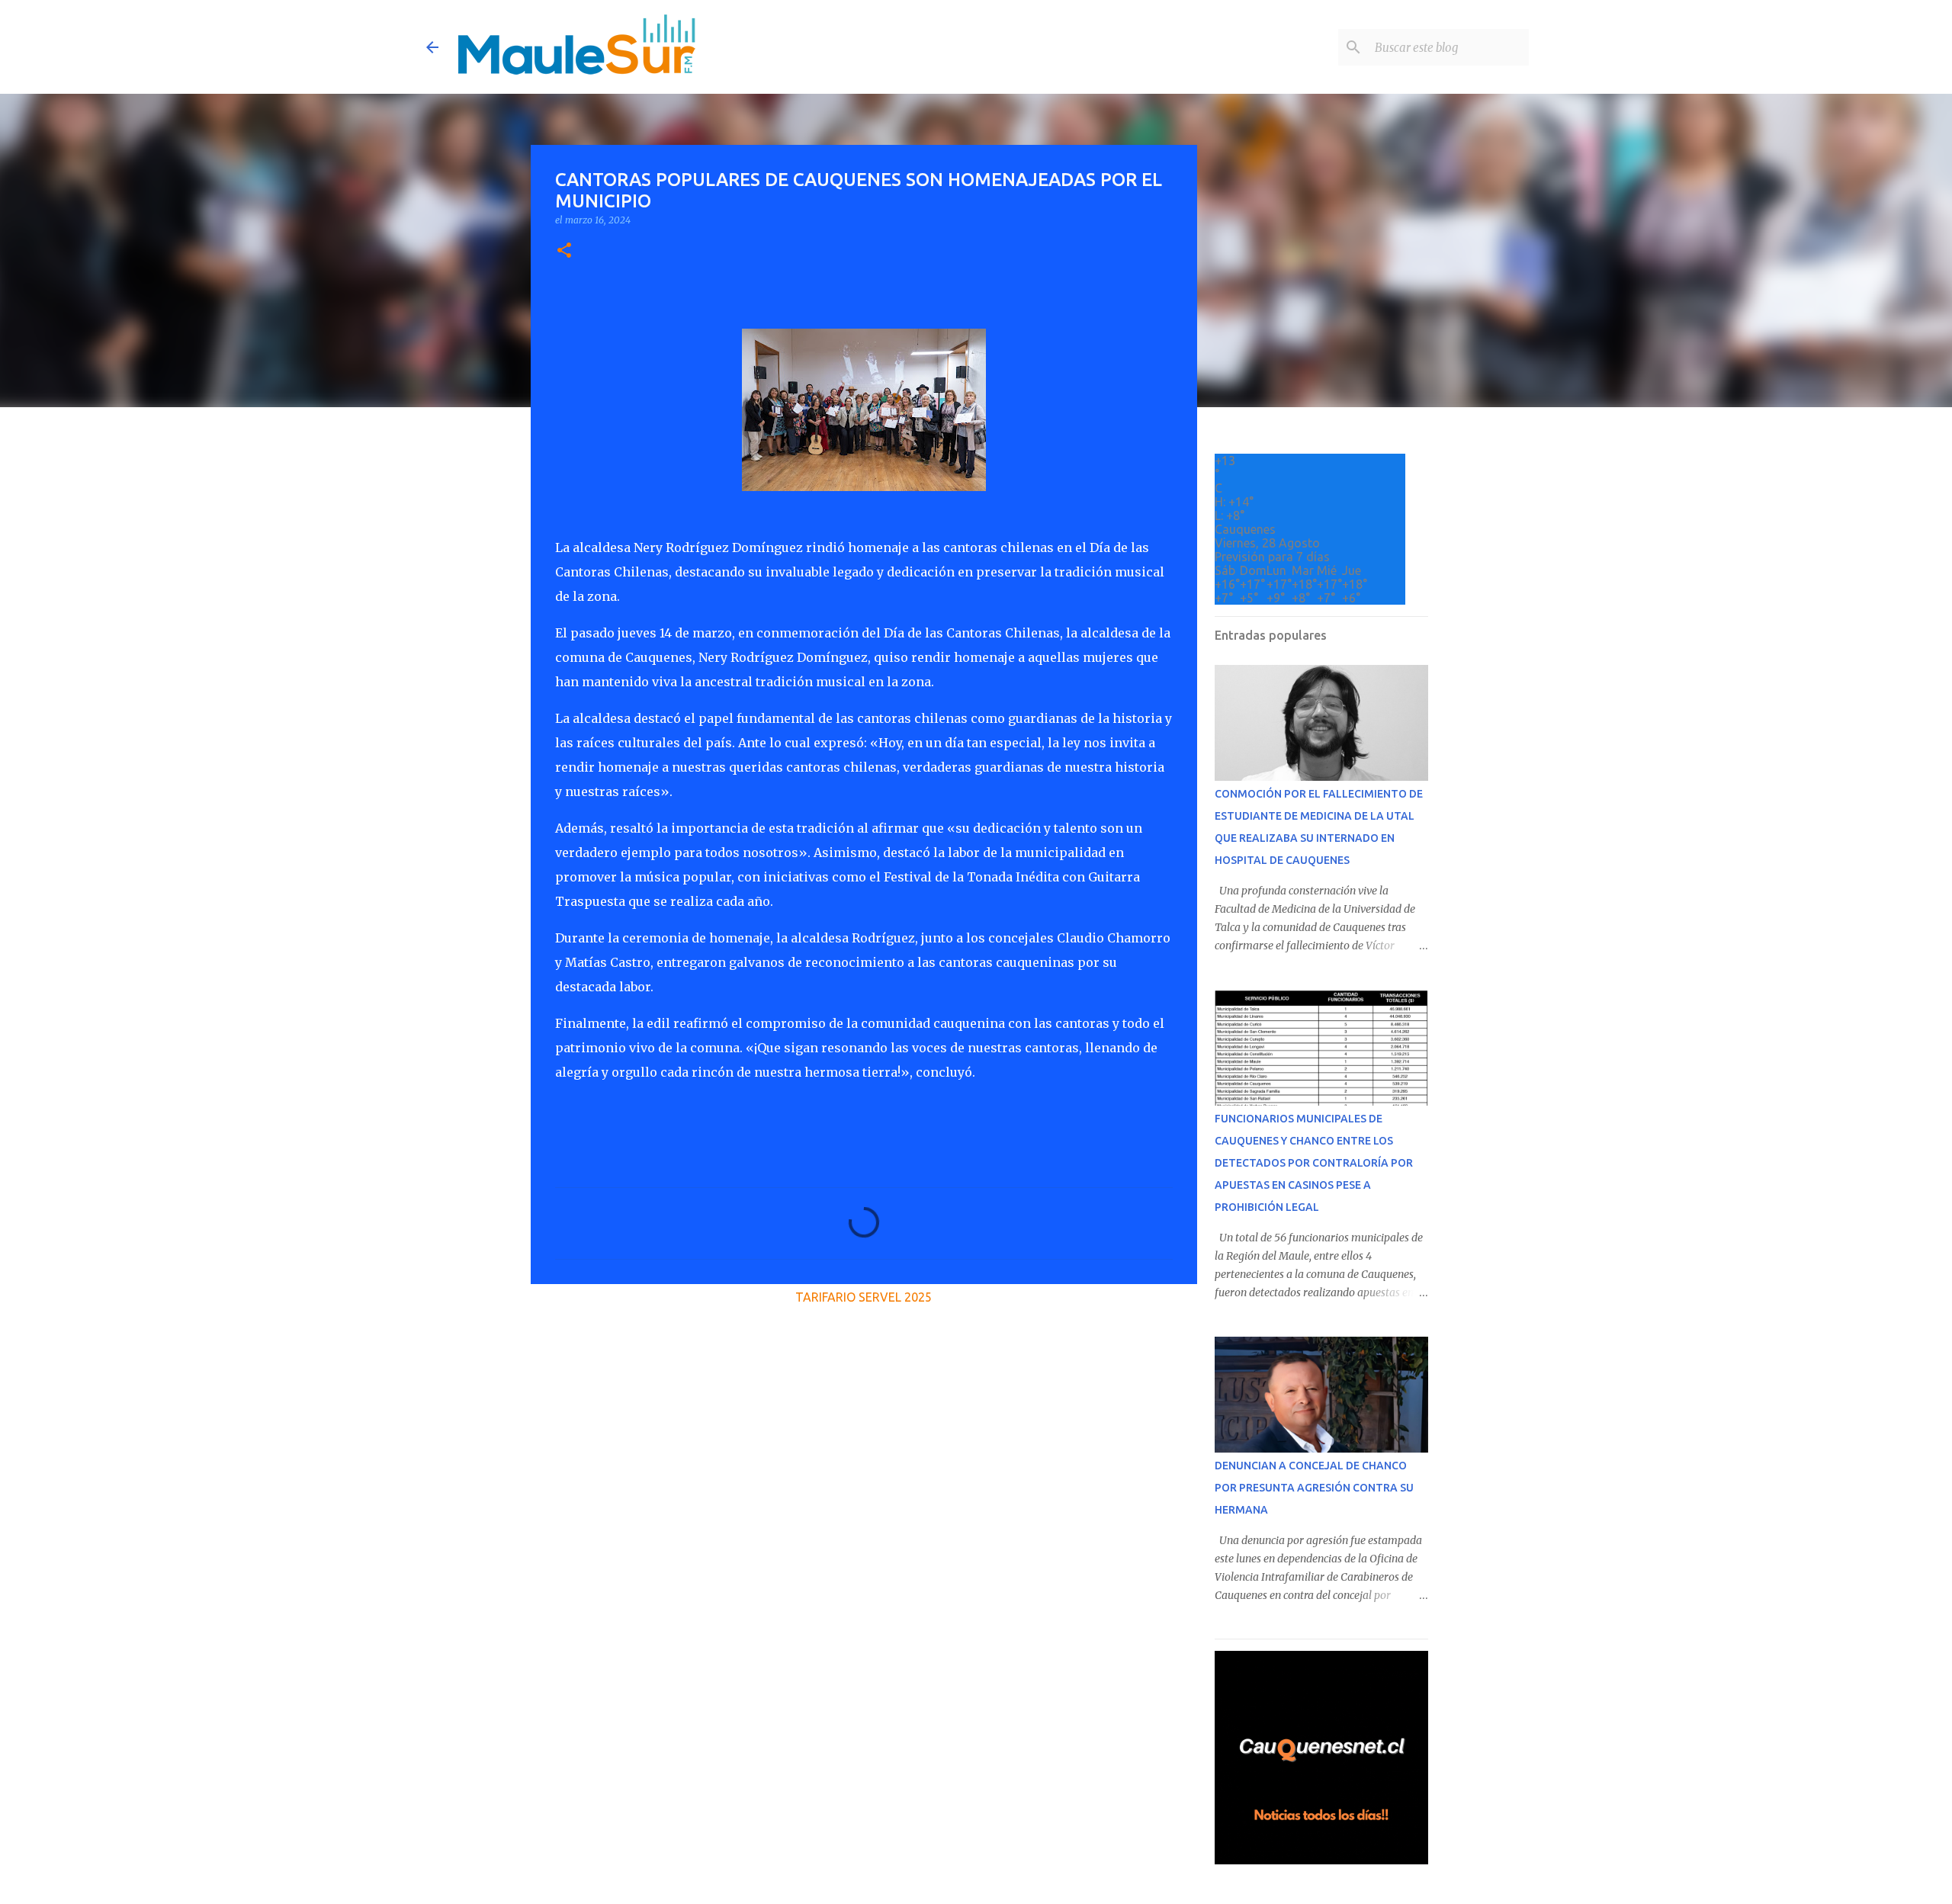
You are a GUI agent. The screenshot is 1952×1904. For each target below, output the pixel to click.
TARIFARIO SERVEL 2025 (864, 1297)
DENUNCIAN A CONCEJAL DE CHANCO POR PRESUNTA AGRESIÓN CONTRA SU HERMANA (1314, 1488)
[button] (564, 251)
